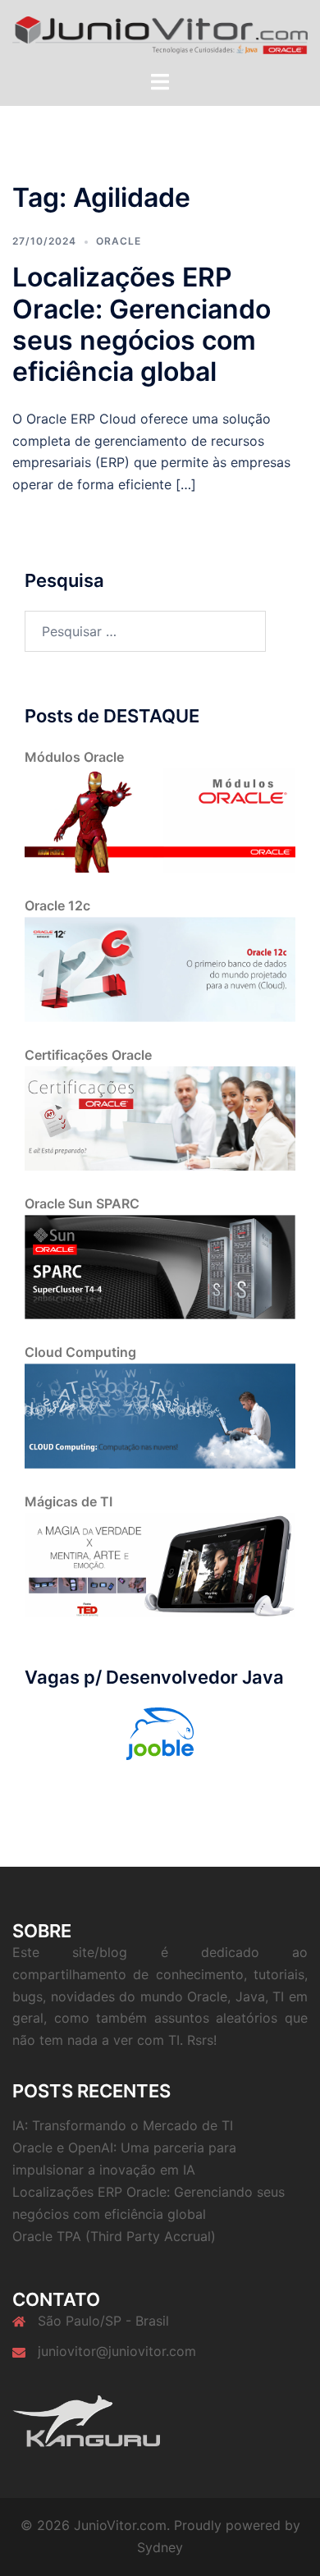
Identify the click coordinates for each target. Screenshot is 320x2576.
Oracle (119, 241)
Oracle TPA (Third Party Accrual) (114, 2236)
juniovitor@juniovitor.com (117, 2351)
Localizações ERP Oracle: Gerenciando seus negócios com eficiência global (142, 324)
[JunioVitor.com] (160, 34)
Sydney (160, 2547)
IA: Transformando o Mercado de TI (123, 2125)
